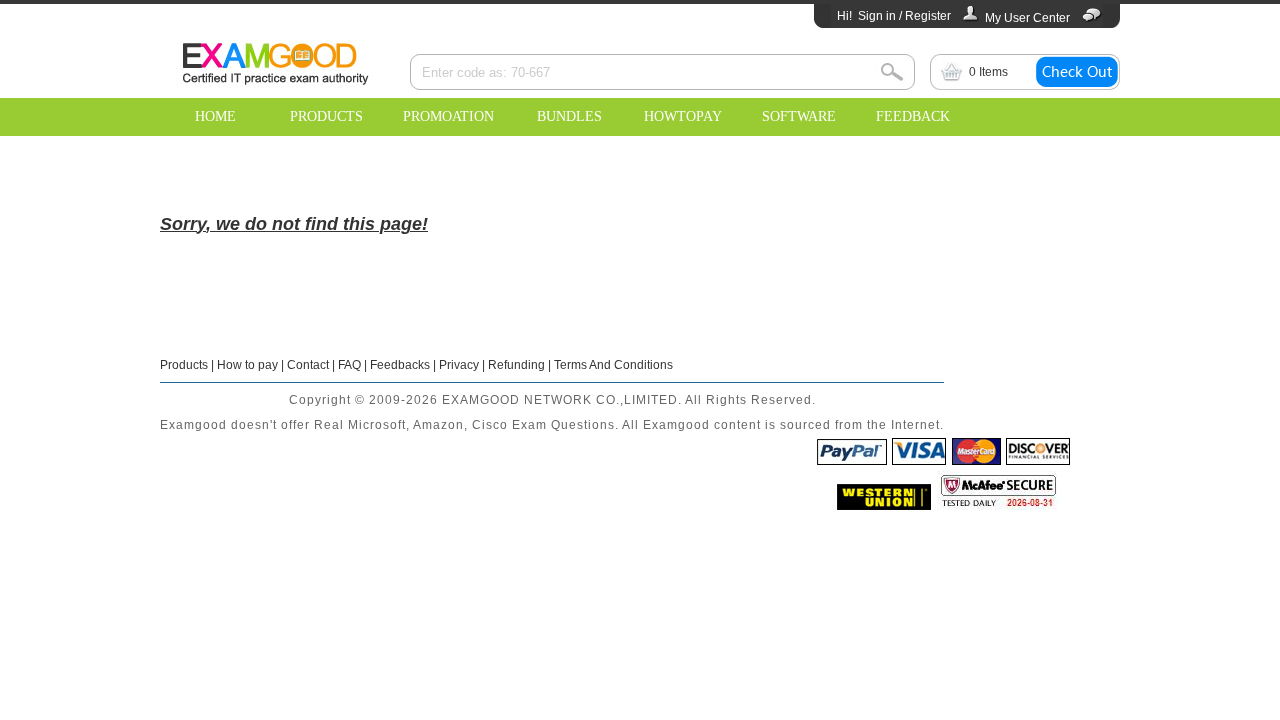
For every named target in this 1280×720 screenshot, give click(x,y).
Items (988, 72)
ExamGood (275, 61)
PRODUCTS (326, 116)
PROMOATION (448, 116)
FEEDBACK (913, 116)
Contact (308, 365)
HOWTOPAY (683, 116)
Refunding (516, 365)
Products (184, 365)
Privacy (459, 365)
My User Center (1027, 18)
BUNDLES (569, 116)
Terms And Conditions (613, 365)
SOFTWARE (799, 116)
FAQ (349, 365)
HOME (215, 116)
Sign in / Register (904, 16)
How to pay (247, 365)
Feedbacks (400, 365)
